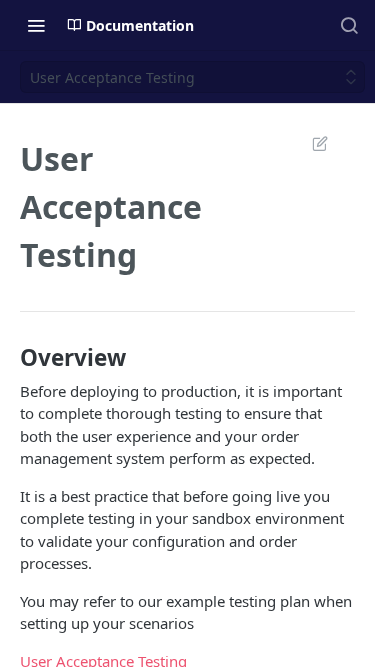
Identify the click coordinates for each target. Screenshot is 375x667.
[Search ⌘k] (349, 25)
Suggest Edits (310, 143)
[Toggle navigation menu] (36, 25)
